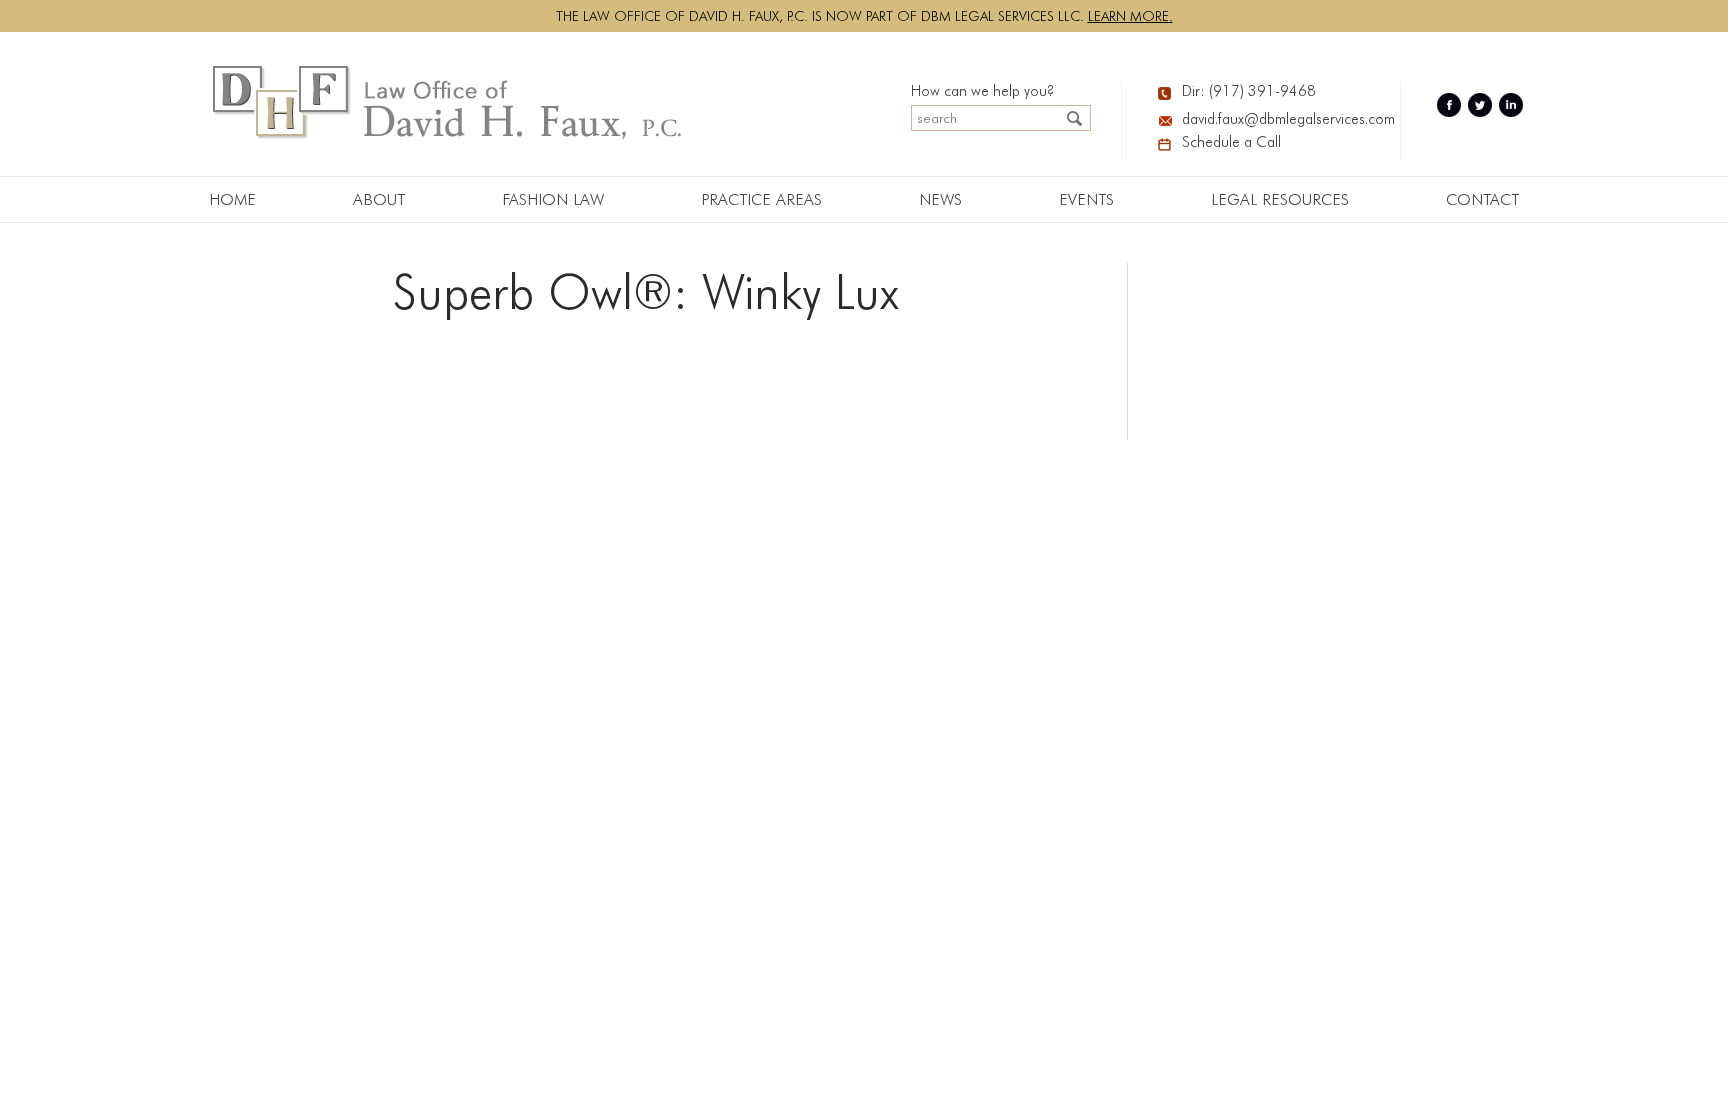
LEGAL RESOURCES (1280, 199)
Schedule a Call (1231, 142)
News (940, 199)
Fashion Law (553, 199)
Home (232, 199)
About (379, 199)
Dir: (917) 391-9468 (1249, 91)
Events (1086, 199)
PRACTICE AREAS (761, 199)
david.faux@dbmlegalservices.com (1276, 119)
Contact (1482, 199)
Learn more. (1130, 16)
